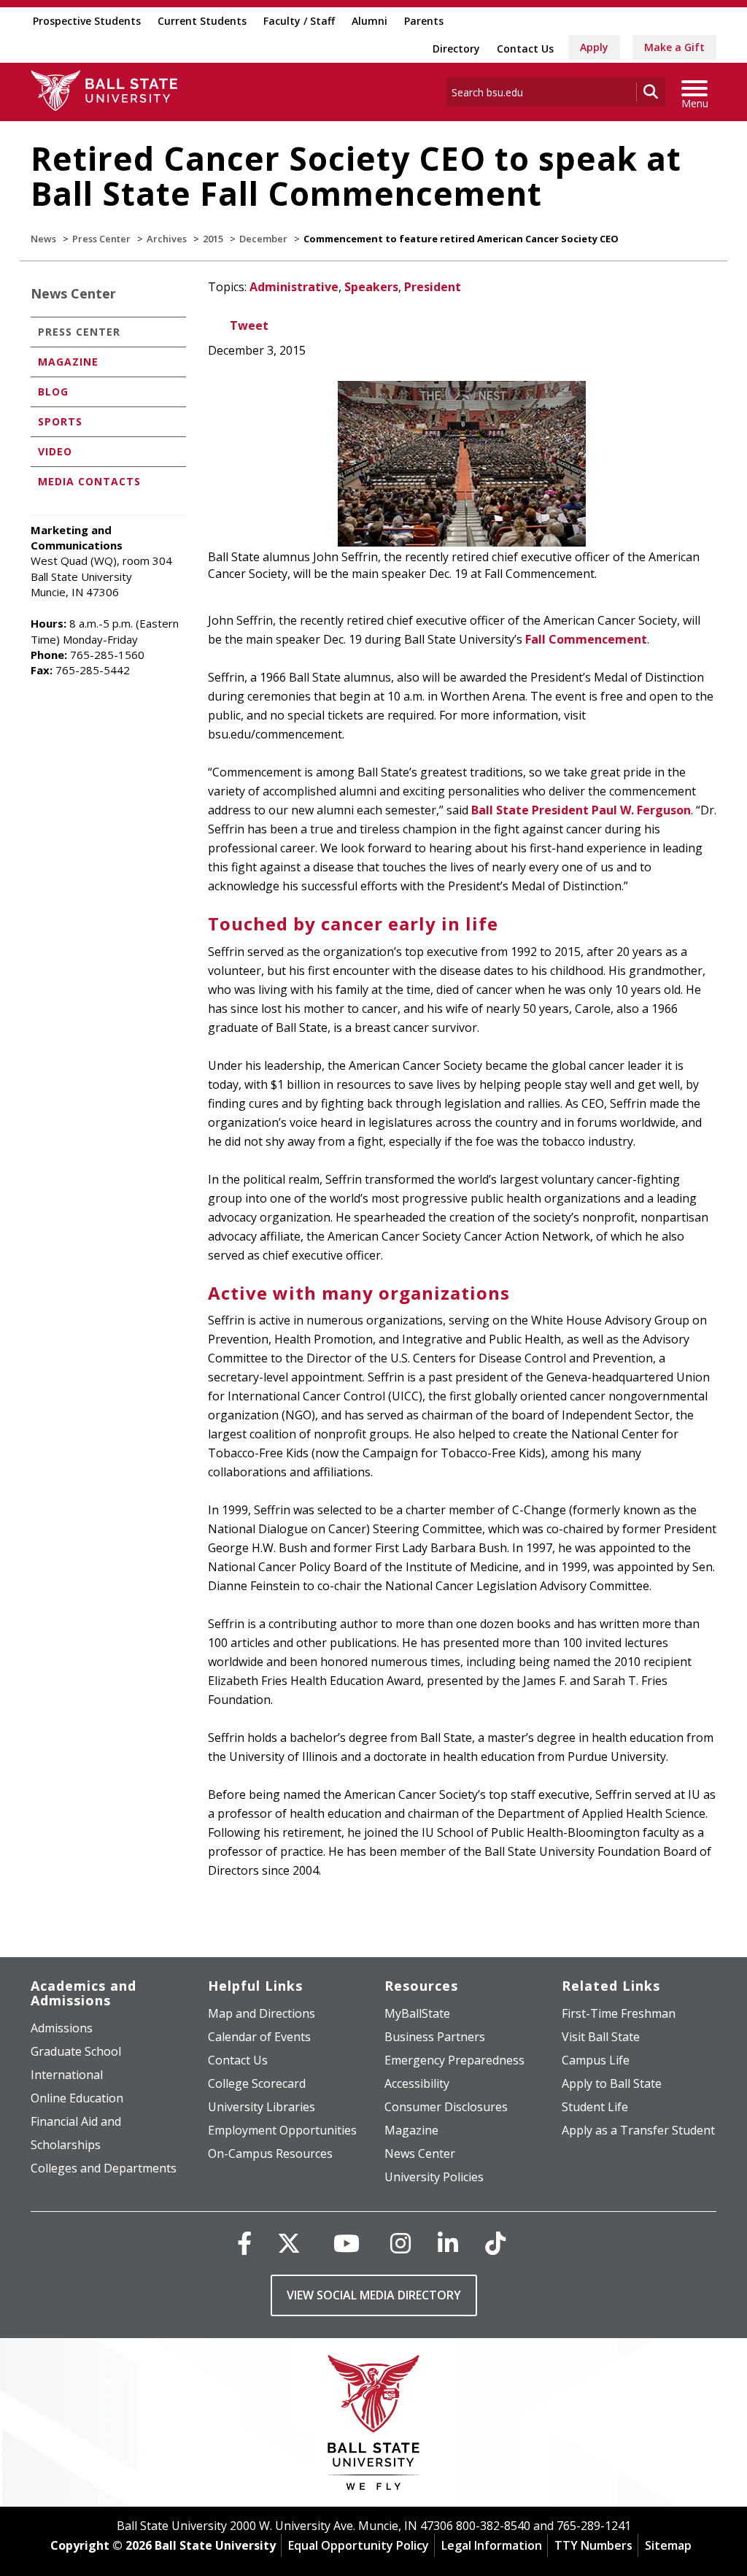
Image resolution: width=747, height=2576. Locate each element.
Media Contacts (89, 481)
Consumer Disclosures (446, 2107)
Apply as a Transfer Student (638, 2130)
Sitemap (668, 2545)
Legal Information (492, 2545)
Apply (594, 47)
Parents (424, 21)
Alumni (369, 21)
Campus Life (596, 2060)
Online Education (77, 2098)
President (433, 287)
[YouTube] (347, 2243)
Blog (53, 392)
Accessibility (417, 2083)
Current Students (202, 21)
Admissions (62, 2028)
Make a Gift (674, 47)
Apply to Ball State (612, 2083)
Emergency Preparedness (454, 2060)
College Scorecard (257, 2083)
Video (55, 451)
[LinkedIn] (448, 2243)
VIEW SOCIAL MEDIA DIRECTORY (374, 2295)
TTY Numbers (593, 2545)
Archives (167, 239)
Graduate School (76, 2051)
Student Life (595, 2107)
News (43, 239)
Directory (456, 49)
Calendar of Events (259, 2037)
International (67, 2075)
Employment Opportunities (282, 2130)
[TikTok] (495, 2243)
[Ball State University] (374, 2426)
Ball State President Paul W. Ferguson (581, 810)
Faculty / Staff (299, 21)
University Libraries (262, 2107)
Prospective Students (87, 21)
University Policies (434, 2177)
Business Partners (435, 2037)
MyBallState (417, 2013)
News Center (73, 293)
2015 (213, 239)
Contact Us (525, 49)
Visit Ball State (601, 2037)
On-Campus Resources (270, 2153)
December (263, 239)
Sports (60, 421)
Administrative (294, 287)
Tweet (249, 325)
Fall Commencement (586, 639)
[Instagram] (400, 2243)
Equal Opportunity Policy (359, 2545)
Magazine (68, 362)
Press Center (101, 239)
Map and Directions (262, 2013)
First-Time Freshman (619, 2013)
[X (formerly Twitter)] (289, 2243)
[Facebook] (244, 2243)
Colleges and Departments (104, 2168)
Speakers (371, 287)
